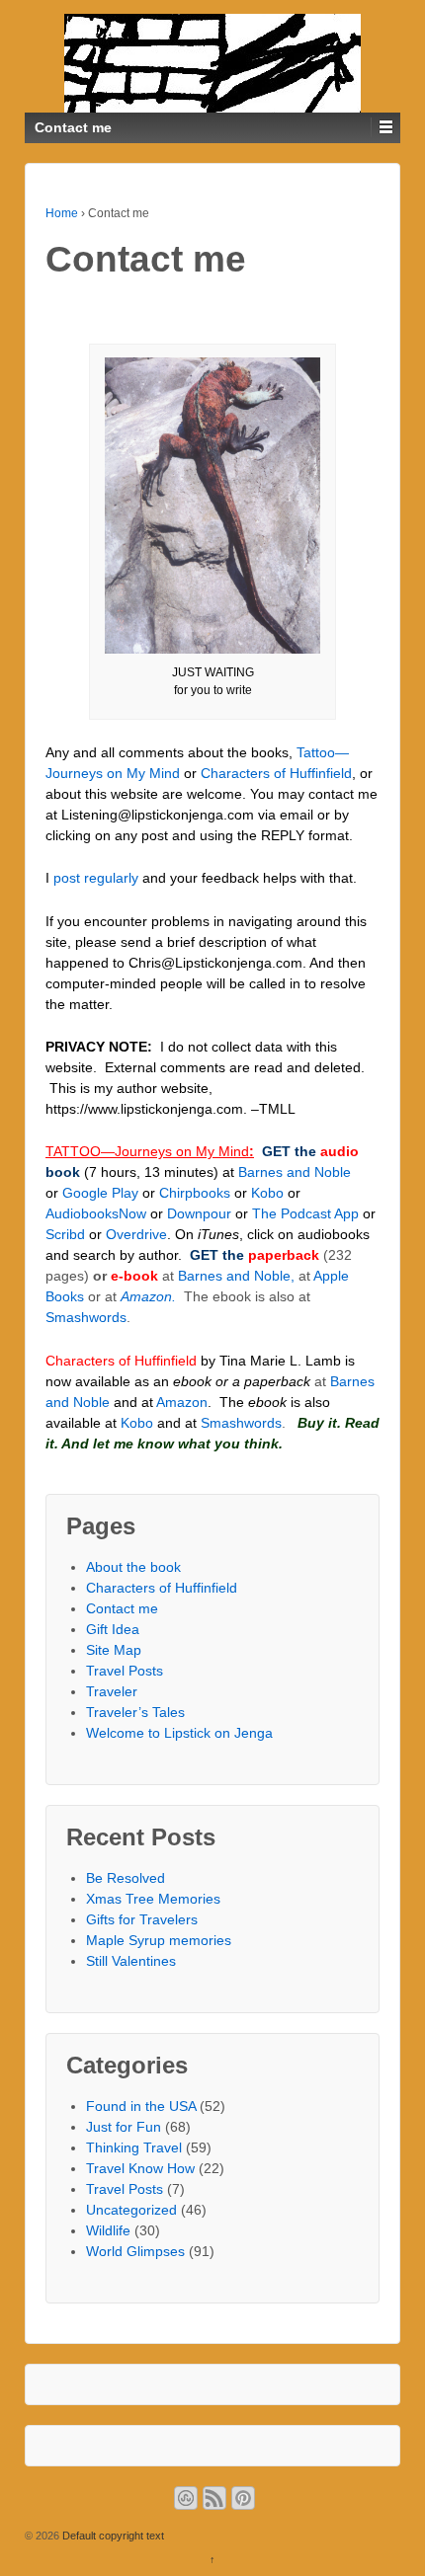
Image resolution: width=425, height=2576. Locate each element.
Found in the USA (141, 2106)
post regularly (96, 878)
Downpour (199, 1213)
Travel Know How (140, 2168)
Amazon (180, 1402)
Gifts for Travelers (142, 1919)
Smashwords (86, 1317)
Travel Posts (125, 1671)
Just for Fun (124, 2127)
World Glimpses (135, 2251)
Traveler (112, 1691)
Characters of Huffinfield (276, 773)
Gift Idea (113, 1629)
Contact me (122, 1608)
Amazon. (148, 1296)
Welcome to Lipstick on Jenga (179, 1733)
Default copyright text (112, 2536)
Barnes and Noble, (236, 1276)
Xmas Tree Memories (153, 1899)
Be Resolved (126, 1878)
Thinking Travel (134, 2147)
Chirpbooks (195, 1193)
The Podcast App (307, 1213)
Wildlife (108, 2230)
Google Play (100, 1193)
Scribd (65, 1234)
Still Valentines (131, 1961)
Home (62, 213)
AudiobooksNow (96, 1213)
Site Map (114, 1650)
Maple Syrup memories (159, 1940)
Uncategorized (131, 2210)
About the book (133, 1567)
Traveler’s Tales (135, 1712)
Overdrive (136, 1234)
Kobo (267, 1193)
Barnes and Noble (295, 1172)
